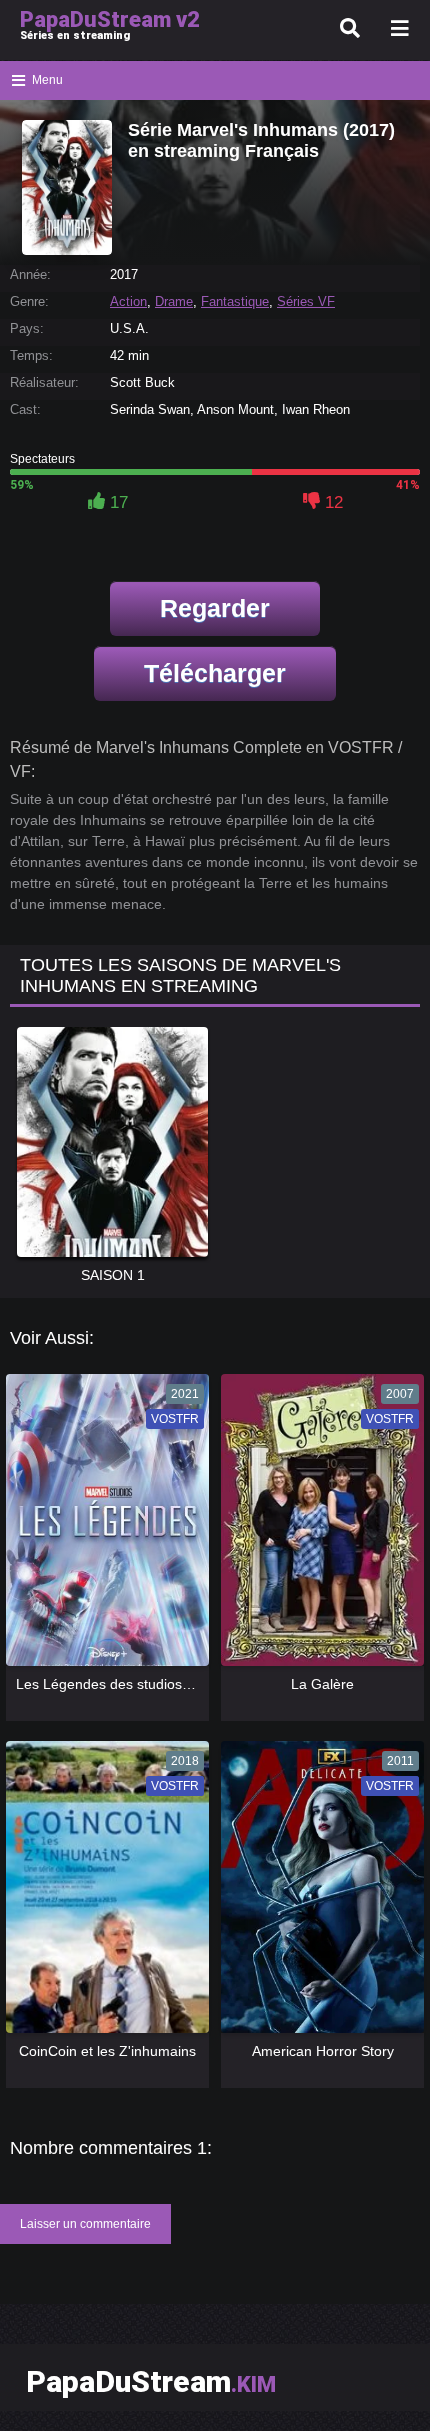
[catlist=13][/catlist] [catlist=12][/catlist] (105, 1526)
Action (128, 301)
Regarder (215, 608)
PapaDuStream (151, 2381)
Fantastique (235, 301)
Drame (174, 301)
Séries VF (306, 301)
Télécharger (215, 673)
